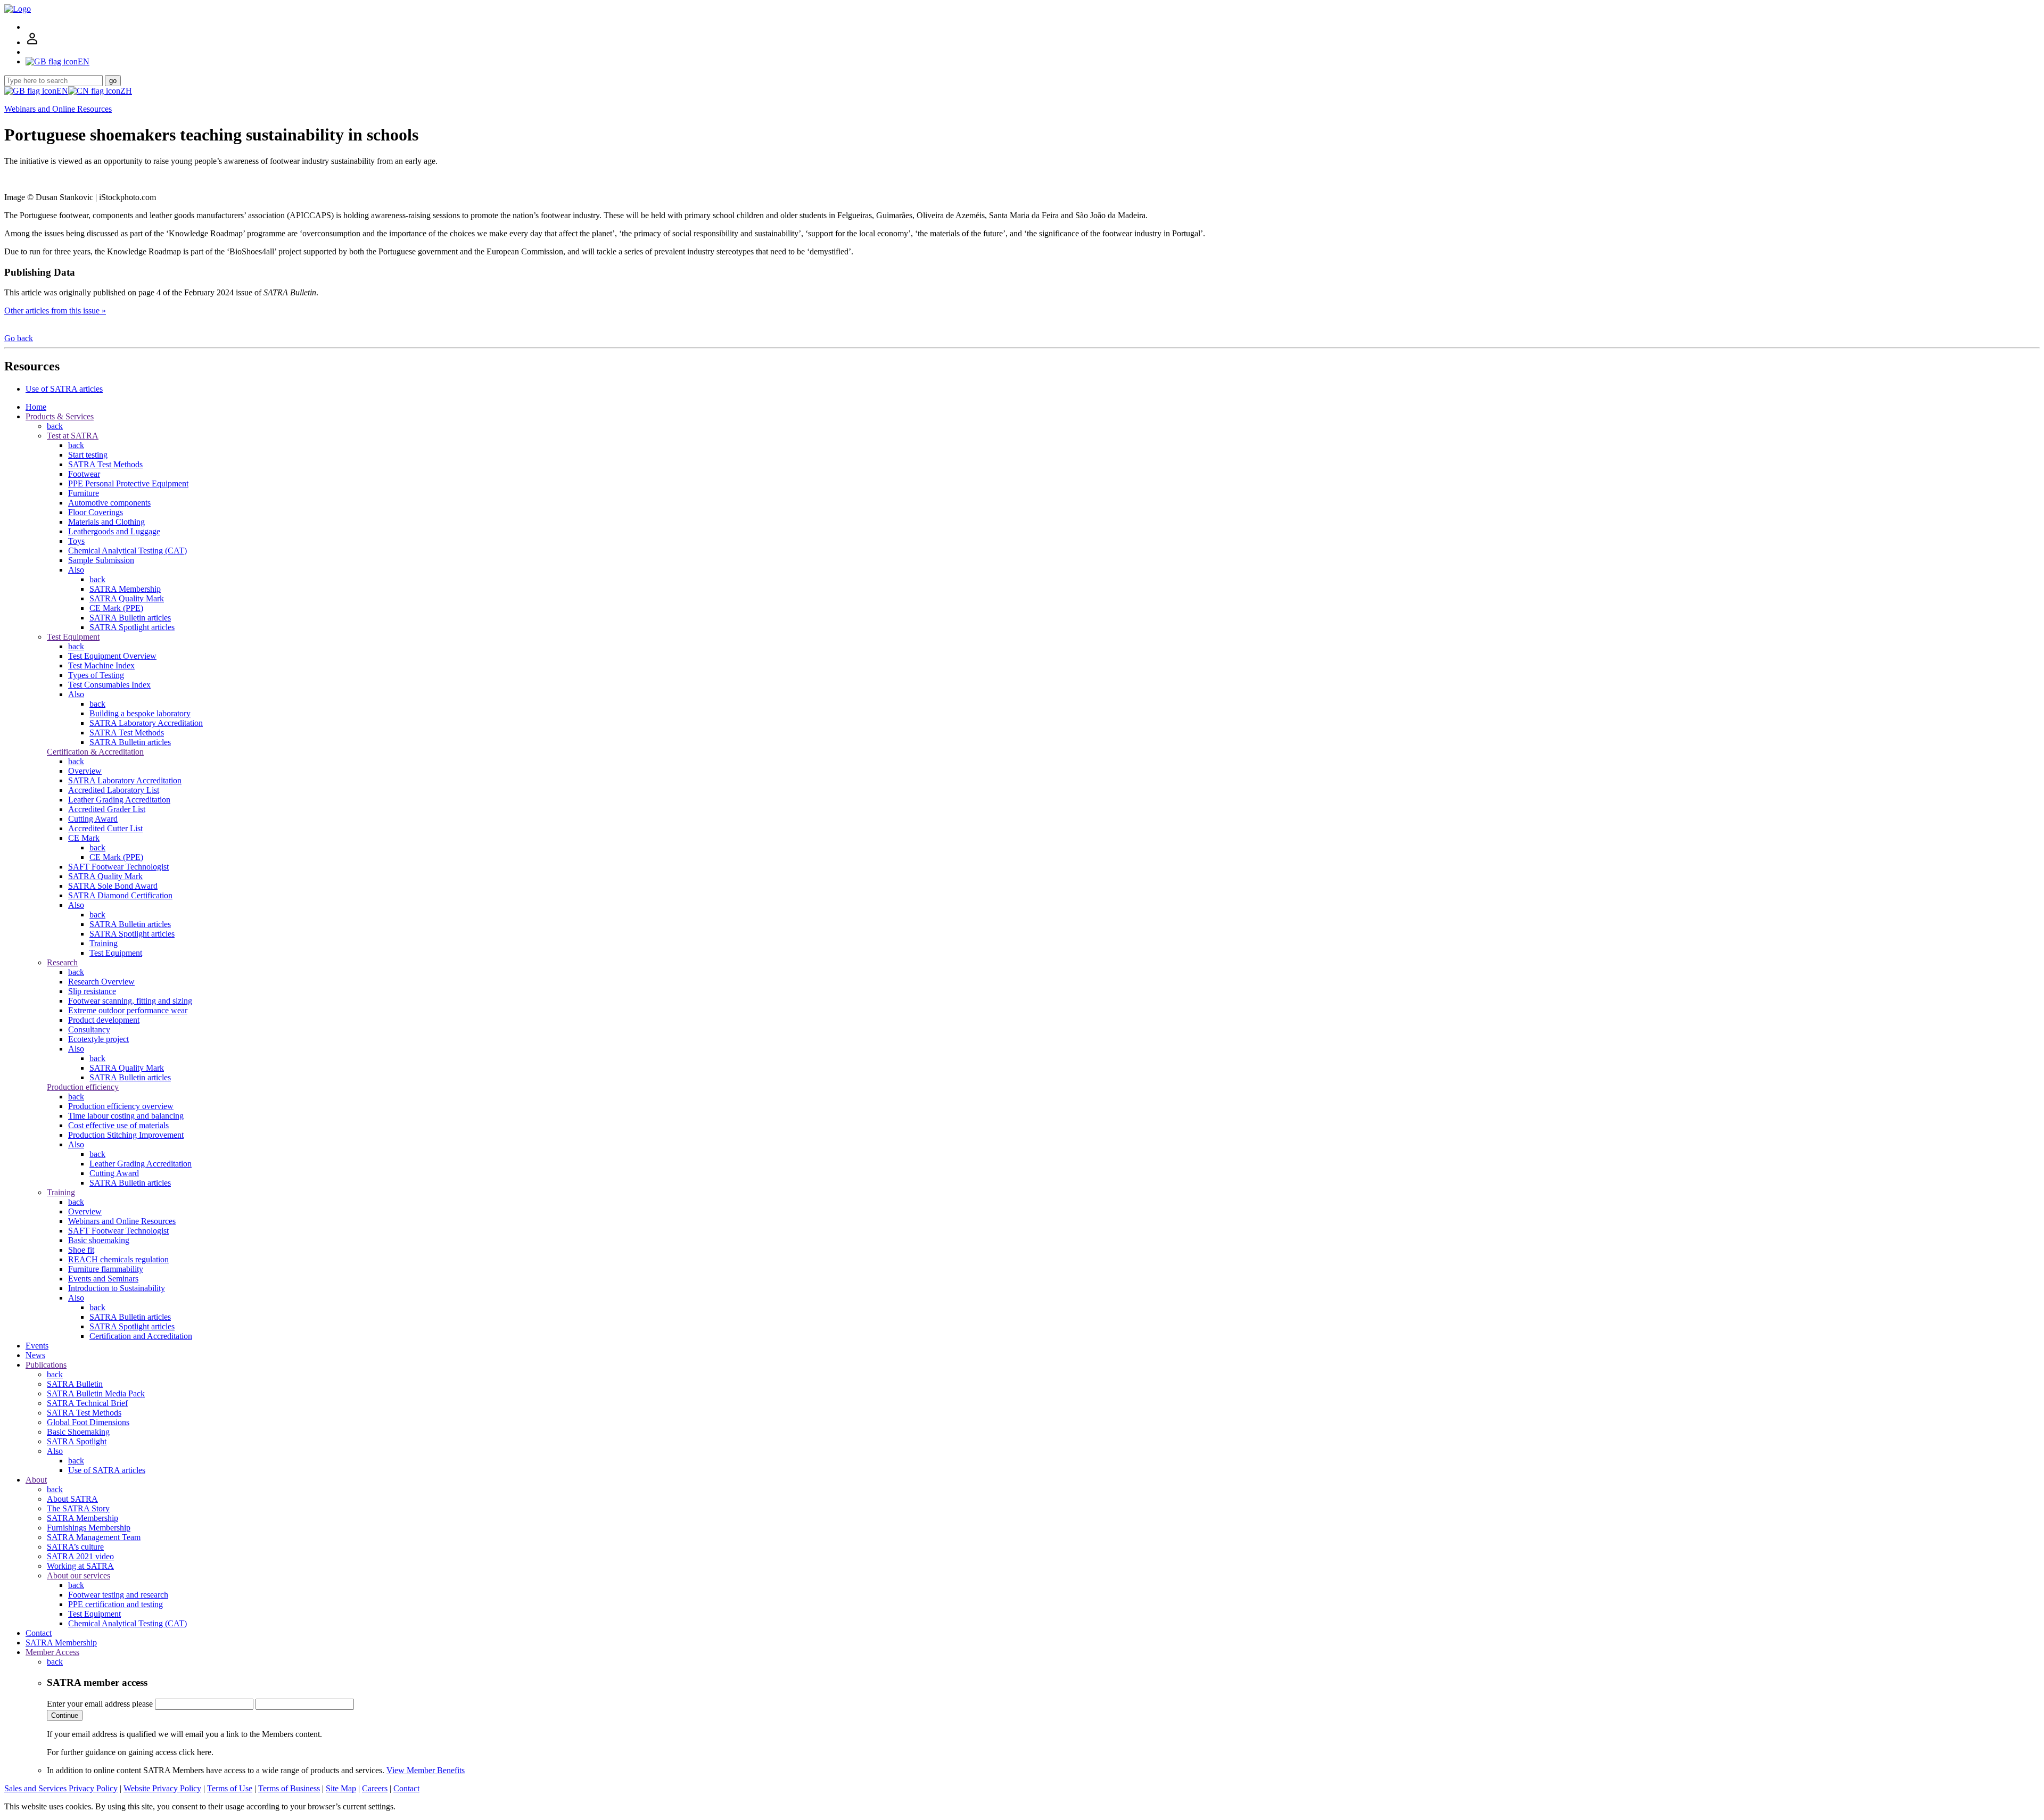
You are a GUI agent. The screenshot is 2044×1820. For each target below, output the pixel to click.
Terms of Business (289, 1788)
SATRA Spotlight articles (132, 627)
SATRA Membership (125, 589)
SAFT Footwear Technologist (118, 867)
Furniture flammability (106, 1269)
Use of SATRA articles (64, 389)
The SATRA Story (78, 1508)
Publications (46, 1365)
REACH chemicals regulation (118, 1259)
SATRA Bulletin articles (130, 618)
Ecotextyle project (98, 1039)
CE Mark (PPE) (116, 608)
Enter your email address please (100, 1704)
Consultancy (89, 1029)
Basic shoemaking (99, 1240)
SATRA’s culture (75, 1547)
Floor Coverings (96, 512)
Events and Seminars (103, 1279)
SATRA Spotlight (77, 1441)
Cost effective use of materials (118, 1125)
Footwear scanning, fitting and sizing (130, 1001)
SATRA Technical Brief (87, 1403)
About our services (79, 1575)
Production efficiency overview (121, 1106)
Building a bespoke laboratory (140, 713)
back (55, 426)
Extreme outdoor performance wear (128, 1010)
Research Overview (101, 982)
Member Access (52, 1652)
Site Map (341, 1788)
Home (36, 407)
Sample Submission (101, 560)
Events (37, 1346)
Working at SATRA (80, 1566)
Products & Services (60, 416)
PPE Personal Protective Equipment (128, 483)
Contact (39, 1633)
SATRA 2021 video (80, 1556)
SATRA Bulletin (75, 1384)
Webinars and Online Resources (58, 109)
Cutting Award (93, 819)
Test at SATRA (73, 436)
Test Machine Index (101, 665)
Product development (104, 1020)
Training (104, 943)
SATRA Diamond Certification (120, 895)
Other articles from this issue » (55, 311)
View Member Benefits (426, 1770)
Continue (65, 1715)
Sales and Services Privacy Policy (61, 1788)
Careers (375, 1788)
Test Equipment (73, 637)
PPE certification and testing (116, 1604)
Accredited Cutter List (105, 828)
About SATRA (72, 1499)
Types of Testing (96, 675)
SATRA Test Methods (105, 464)
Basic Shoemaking (78, 1432)
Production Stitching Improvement (126, 1135)
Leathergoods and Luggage (114, 531)
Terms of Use (230, 1788)
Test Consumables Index (109, 685)
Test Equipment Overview (112, 656)
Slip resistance (92, 991)
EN (62, 91)
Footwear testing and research (118, 1595)
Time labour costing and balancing (126, 1116)
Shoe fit (81, 1250)
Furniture (84, 493)
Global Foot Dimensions (88, 1422)
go (113, 81)
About (36, 1480)
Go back (19, 338)
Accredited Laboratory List (114, 790)
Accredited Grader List (107, 809)
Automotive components (109, 503)
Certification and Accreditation (141, 1336)
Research (62, 962)
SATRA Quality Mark (127, 598)
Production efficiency (83, 1087)
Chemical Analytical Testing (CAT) (127, 551)
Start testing (88, 455)
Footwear (84, 474)
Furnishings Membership (89, 1528)
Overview (85, 771)
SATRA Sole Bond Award (113, 886)
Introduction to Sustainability (117, 1288)
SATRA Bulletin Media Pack (96, 1393)
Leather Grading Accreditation (119, 800)
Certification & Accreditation (95, 752)
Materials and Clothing (106, 522)
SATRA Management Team (94, 1537)
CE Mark (84, 838)
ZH (126, 91)
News (35, 1355)
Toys (76, 541)
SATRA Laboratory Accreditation (146, 723)
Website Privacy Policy (162, 1788)
